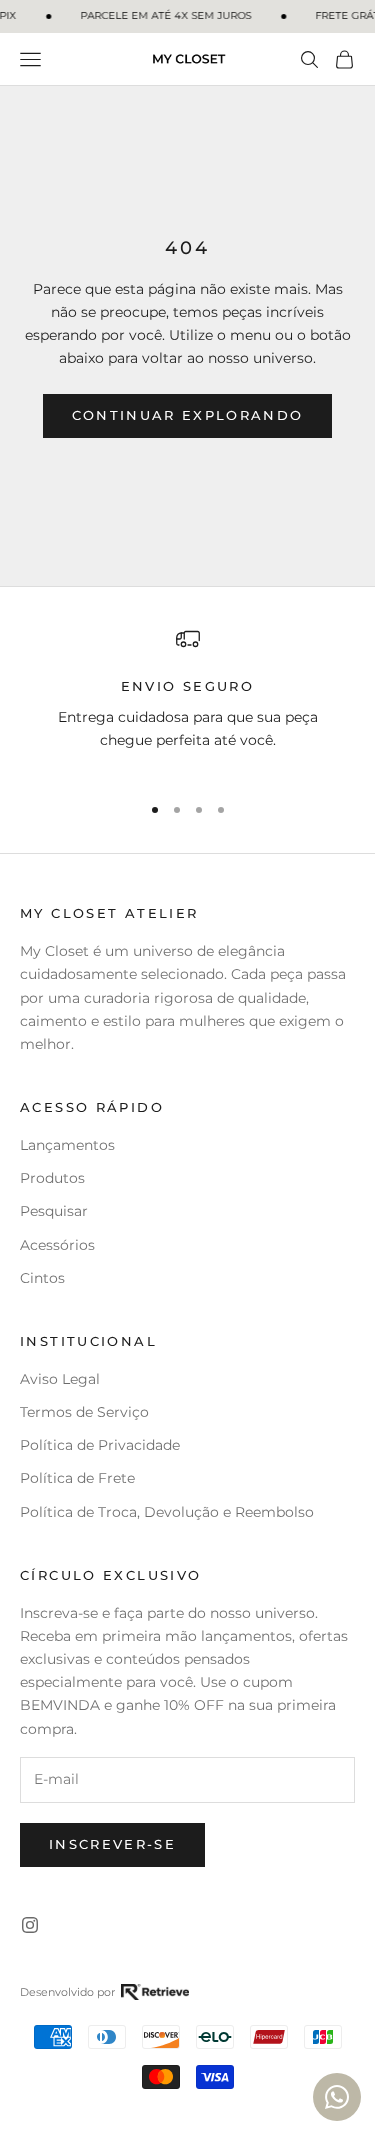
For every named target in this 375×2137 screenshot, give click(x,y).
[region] (187, 701)
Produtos (52, 1178)
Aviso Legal (60, 1379)
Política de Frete (77, 1478)
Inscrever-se (112, 1844)
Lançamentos (67, 1145)
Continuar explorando (188, 415)
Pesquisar (54, 1211)
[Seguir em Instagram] (30, 1925)
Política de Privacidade (100, 1445)
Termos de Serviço (84, 1412)
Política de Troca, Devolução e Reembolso (167, 1512)
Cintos (42, 1278)
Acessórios (57, 1245)
